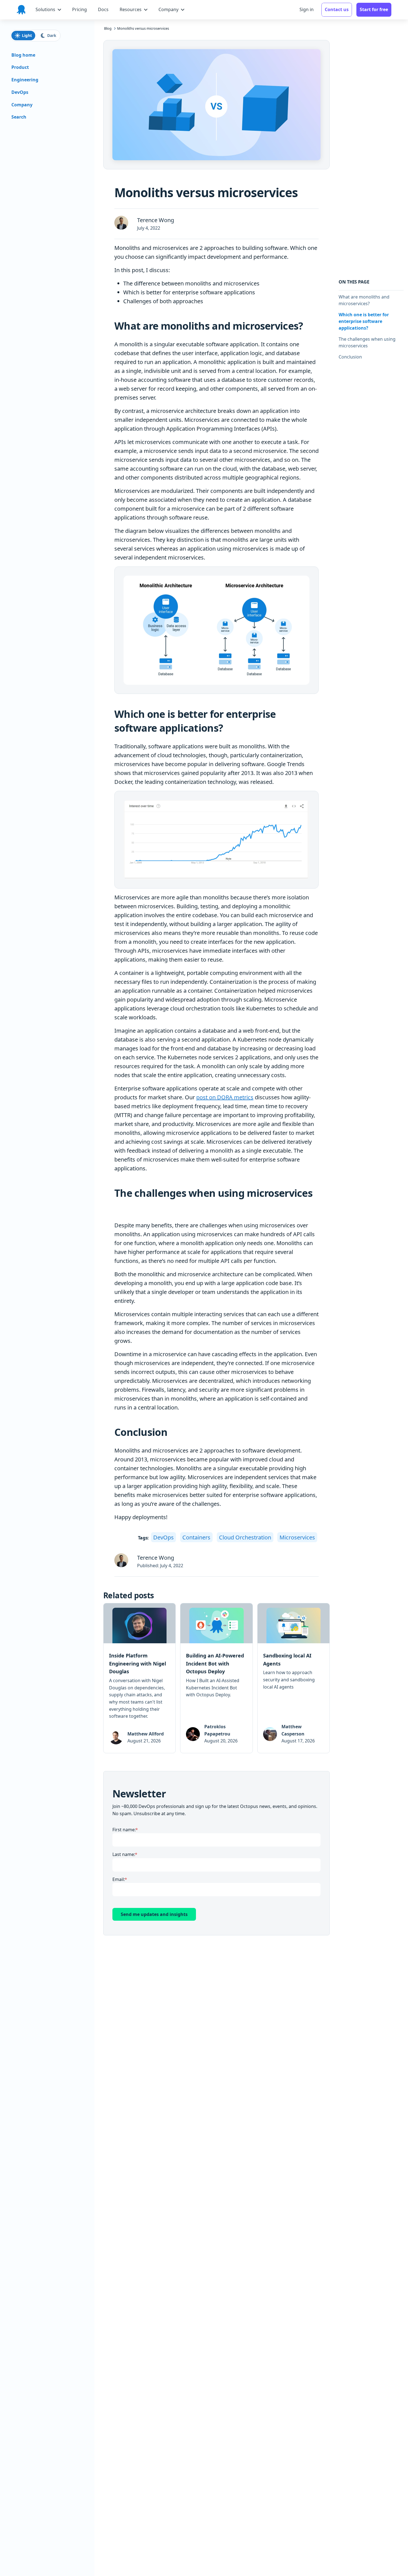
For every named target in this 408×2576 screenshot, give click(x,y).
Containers (196, 1537)
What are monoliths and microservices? (364, 300)
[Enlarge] (304, 577)
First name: (124, 1830)
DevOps (163, 1537)
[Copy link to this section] (308, 326)
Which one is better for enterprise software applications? (364, 321)
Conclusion (350, 357)
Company (22, 105)
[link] (139, 1678)
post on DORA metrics (225, 1097)
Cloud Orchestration (245, 1537)
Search (19, 117)
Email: (119, 1879)
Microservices (297, 1537)
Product (20, 67)
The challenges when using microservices (367, 342)
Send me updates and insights (154, 1914)
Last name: (124, 1854)
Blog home (23, 55)
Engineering (25, 80)
